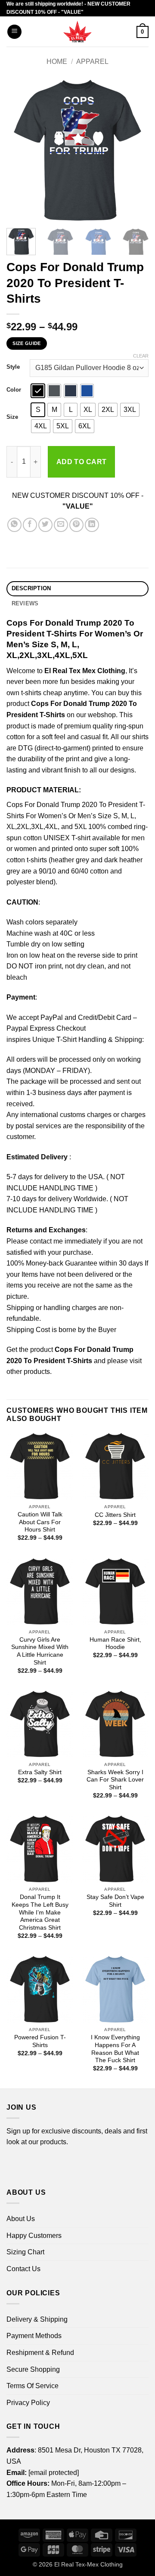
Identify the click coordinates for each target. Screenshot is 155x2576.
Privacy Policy (28, 2403)
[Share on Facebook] (30, 525)
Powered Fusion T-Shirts (40, 2041)
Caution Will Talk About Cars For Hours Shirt (40, 1522)
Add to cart (82, 462)
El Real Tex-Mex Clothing (88, 2564)
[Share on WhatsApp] (14, 525)
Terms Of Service (33, 2386)
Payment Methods (34, 2336)
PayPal (52, 1017)
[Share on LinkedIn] (92, 525)
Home (57, 62)
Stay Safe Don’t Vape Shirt (115, 1901)
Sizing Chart (25, 2252)
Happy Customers (34, 2236)
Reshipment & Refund (40, 2353)
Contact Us (23, 2269)
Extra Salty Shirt (40, 1772)
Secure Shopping (33, 2369)
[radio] (38, 391)
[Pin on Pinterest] (76, 525)
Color (14, 390)
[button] (14, 32)
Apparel (92, 62)
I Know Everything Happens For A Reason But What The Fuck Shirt (115, 2049)
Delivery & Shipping (37, 2319)
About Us (21, 2219)
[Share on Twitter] (45, 525)
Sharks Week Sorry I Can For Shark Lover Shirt (115, 1780)
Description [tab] (31, 588)
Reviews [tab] (25, 603)
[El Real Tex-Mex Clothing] (78, 32)
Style (13, 367)
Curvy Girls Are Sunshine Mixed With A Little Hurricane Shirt (40, 1651)
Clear (141, 356)
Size (12, 417)
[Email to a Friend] (61, 525)
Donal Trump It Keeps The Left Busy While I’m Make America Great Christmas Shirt (40, 1912)
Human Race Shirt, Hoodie (115, 1644)
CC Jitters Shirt (115, 1515)
